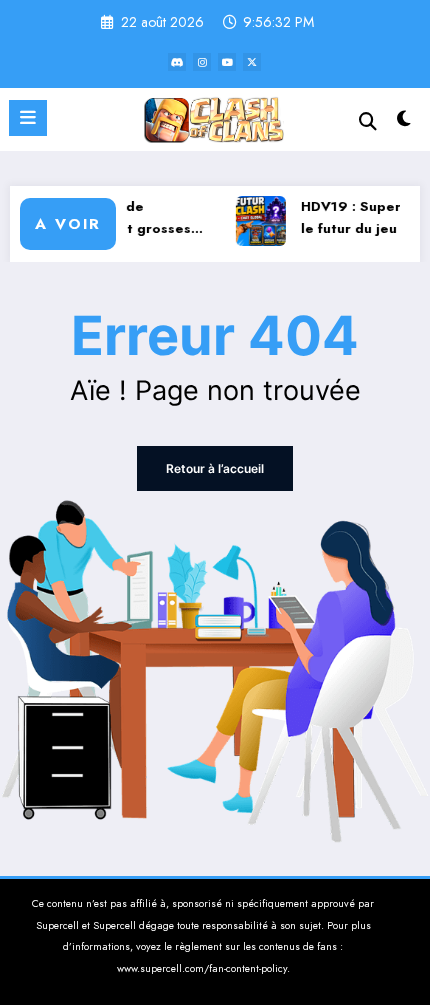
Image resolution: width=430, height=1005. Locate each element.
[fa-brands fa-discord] (177, 62)
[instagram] (202, 62)
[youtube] (227, 62)
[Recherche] (368, 121)
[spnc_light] (404, 123)
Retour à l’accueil (215, 468)
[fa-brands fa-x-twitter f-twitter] (252, 62)
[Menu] (28, 118)
